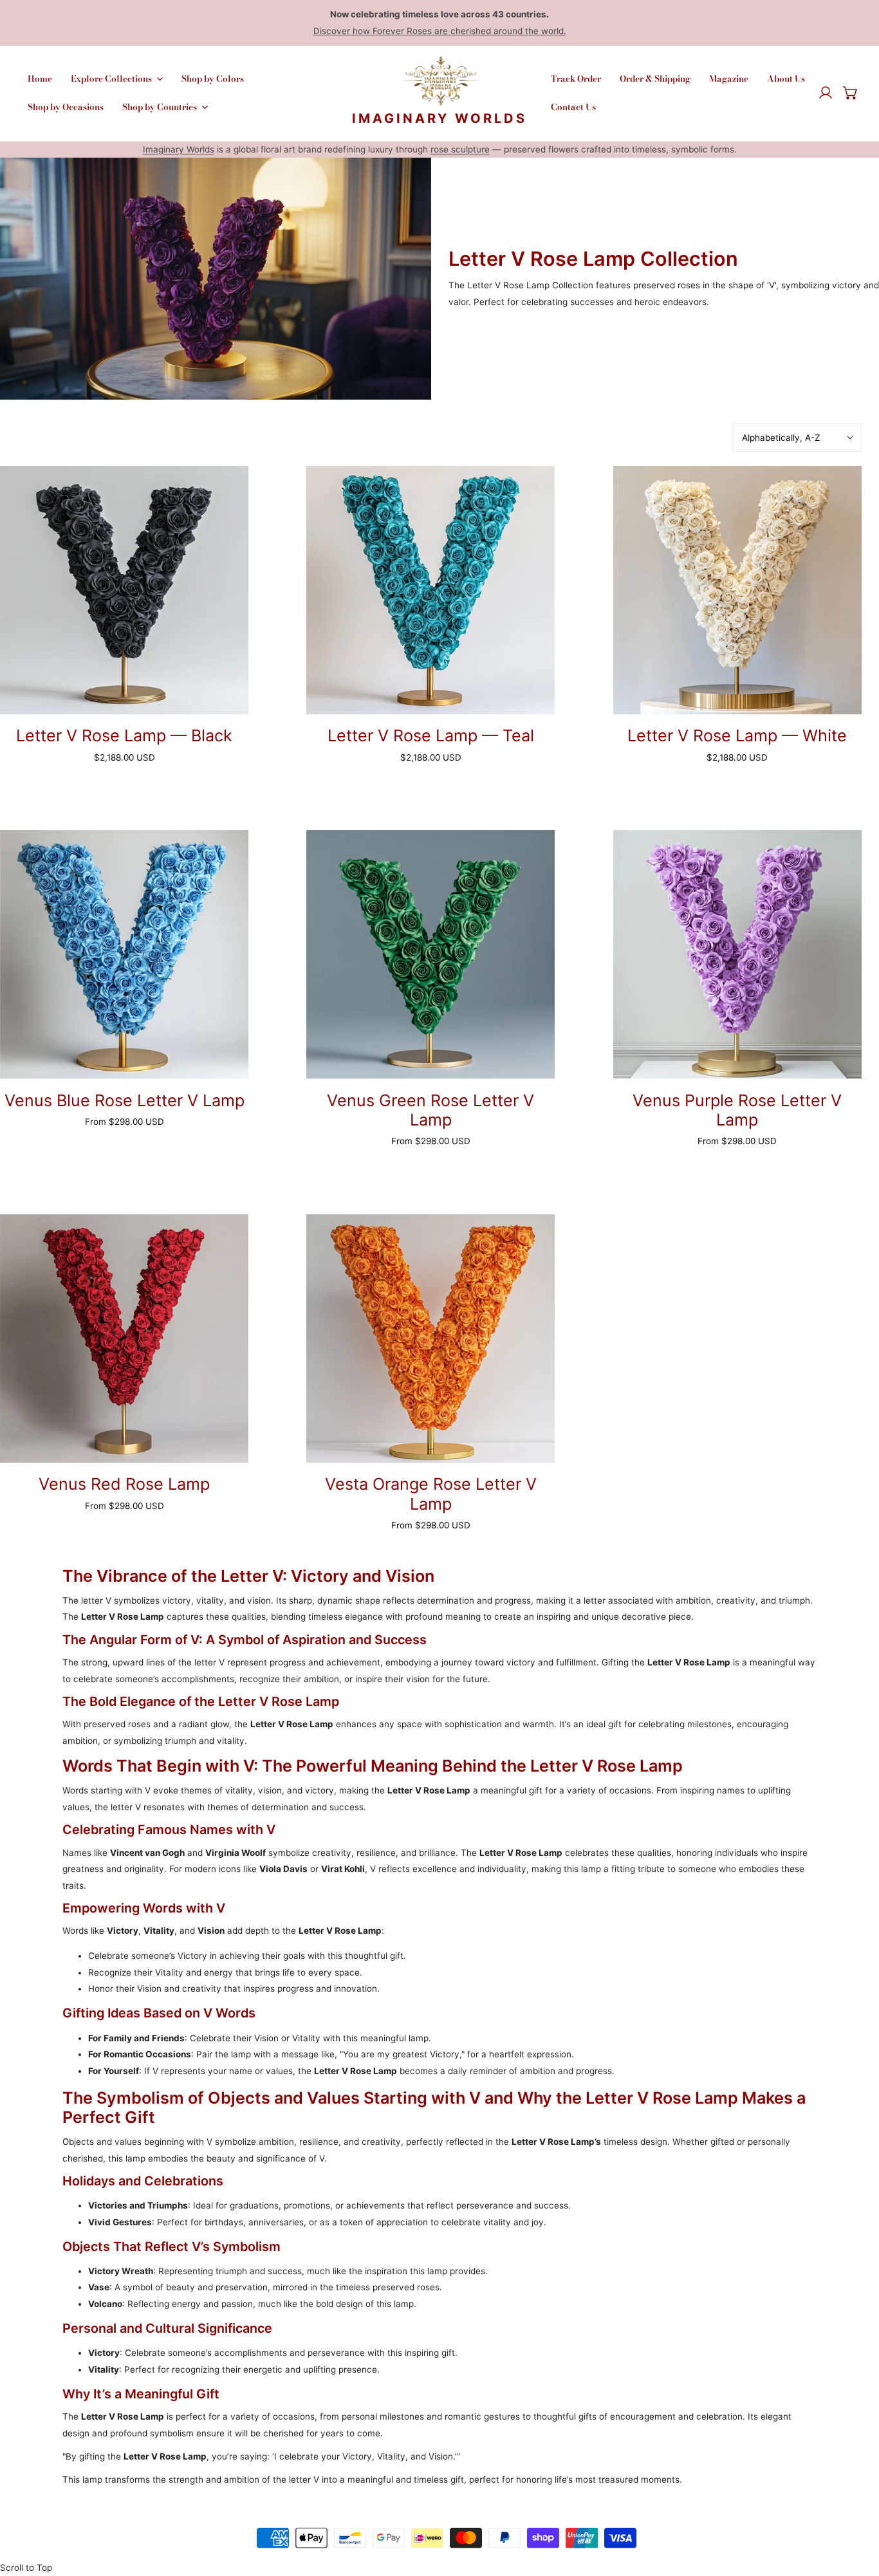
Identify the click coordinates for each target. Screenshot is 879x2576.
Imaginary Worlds (179, 149)
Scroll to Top (26, 2568)
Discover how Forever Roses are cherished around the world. (440, 31)
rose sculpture (460, 149)
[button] (851, 93)
